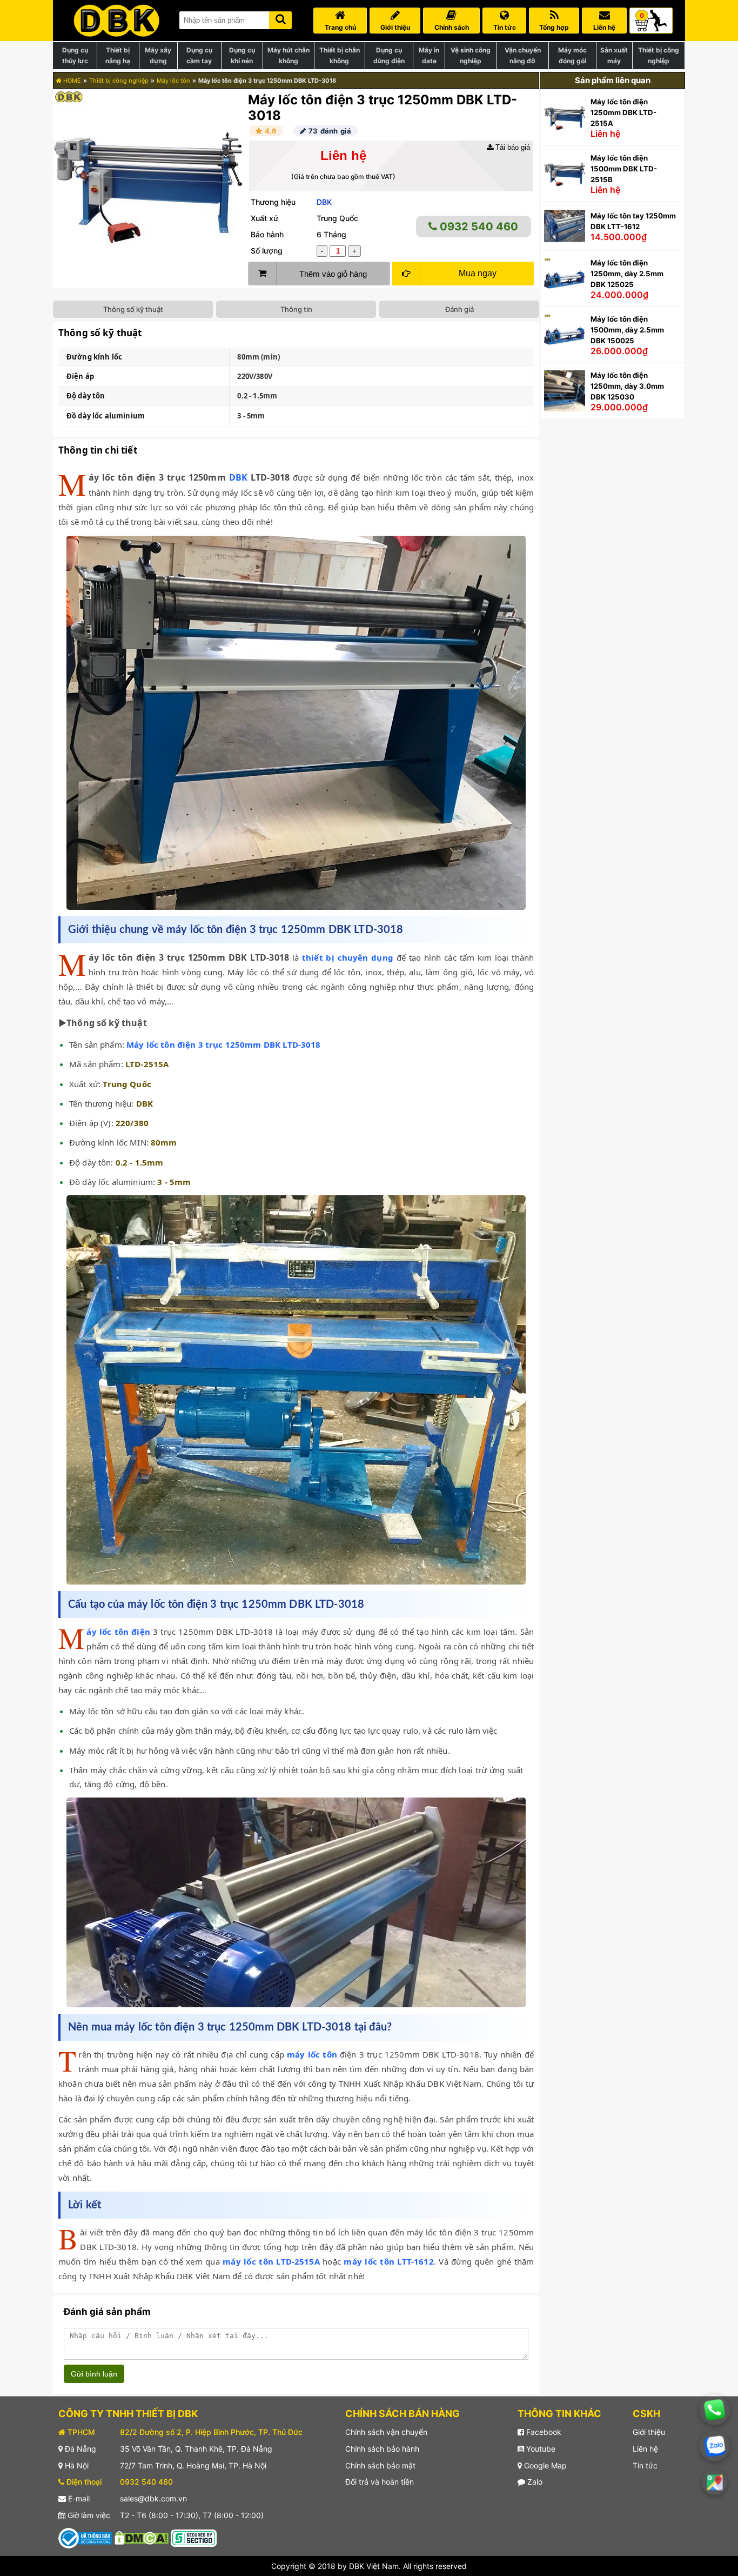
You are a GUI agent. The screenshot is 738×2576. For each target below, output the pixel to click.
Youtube (540, 2449)
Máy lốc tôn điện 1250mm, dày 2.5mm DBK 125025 (627, 274)
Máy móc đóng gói (572, 55)
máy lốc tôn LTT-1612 (388, 2261)
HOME (71, 81)
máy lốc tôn (312, 2054)
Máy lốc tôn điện (118, 1632)
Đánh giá (459, 309)
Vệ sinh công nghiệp (471, 55)
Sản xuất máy (614, 55)
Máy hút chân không (289, 55)
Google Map (544, 2465)
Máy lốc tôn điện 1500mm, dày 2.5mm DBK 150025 (627, 330)
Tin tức (645, 2465)
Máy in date (429, 55)
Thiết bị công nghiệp (659, 55)
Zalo (534, 2482)
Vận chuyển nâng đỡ (523, 55)
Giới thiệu (649, 2432)
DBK (324, 202)
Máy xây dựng (158, 55)
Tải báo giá (512, 147)
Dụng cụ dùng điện (389, 55)
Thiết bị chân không (340, 55)
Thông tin (296, 309)
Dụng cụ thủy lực (75, 55)
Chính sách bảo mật (380, 2465)
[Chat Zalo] (715, 2446)
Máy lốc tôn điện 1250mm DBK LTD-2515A (623, 112)
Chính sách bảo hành (382, 2449)
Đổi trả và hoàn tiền (380, 2482)
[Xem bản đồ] (714, 2482)
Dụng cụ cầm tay (199, 55)
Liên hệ (645, 2449)
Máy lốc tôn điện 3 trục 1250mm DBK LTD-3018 (223, 1044)
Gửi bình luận (94, 2374)
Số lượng (267, 251)
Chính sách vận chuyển (386, 2432)
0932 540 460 (478, 227)
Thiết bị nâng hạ (118, 55)
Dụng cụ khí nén (242, 55)
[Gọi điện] (714, 2410)
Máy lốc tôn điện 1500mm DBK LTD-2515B (624, 169)
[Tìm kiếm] (280, 18)
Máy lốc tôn (173, 81)
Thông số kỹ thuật (133, 309)
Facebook (543, 2432)
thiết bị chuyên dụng (348, 957)
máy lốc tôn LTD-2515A (271, 2261)
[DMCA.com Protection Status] (142, 2537)
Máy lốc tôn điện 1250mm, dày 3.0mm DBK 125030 (627, 386)
